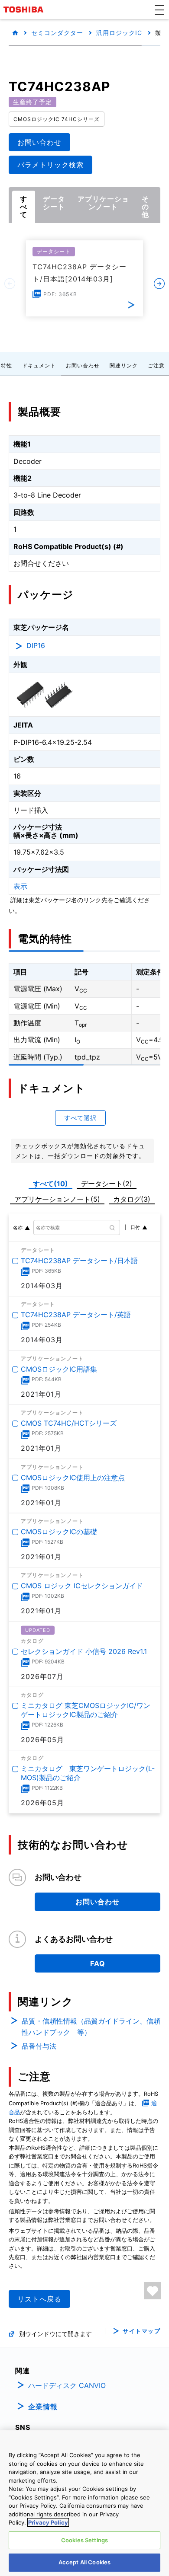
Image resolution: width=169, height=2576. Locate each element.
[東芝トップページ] (25, 10)
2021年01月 (41, 1394)
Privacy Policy (48, 2522)
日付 (135, 1227)
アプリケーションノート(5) (57, 1199)
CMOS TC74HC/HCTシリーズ (69, 1424)
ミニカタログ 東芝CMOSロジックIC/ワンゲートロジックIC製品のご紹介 (86, 1710)
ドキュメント (39, 365)
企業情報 (43, 2407)
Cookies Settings (84, 2540)
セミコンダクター (57, 33)
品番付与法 (39, 2046)
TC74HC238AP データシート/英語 (76, 1315)
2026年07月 (42, 1676)
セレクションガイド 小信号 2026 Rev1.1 (84, 1651)
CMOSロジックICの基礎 (59, 1532)
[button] (159, 10)
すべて (24, 207)
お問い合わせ (83, 365)
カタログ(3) (132, 1199)
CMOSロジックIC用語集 (59, 1369)
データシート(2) (107, 1184)
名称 (18, 1228)
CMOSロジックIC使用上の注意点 (73, 1478)
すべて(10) (50, 1184)
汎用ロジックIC (119, 33)
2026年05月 (42, 1740)
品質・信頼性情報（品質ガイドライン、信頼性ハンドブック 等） (91, 2027)
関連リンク (124, 365)
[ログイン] (153, 2291)
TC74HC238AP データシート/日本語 (79, 1261)
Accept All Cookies (84, 2562)
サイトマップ (141, 2331)
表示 (20, 886)
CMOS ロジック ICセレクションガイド (82, 1586)
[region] (84, 2503)
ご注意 (156, 365)
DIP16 (36, 645)
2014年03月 (42, 1286)
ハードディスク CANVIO (67, 2385)
